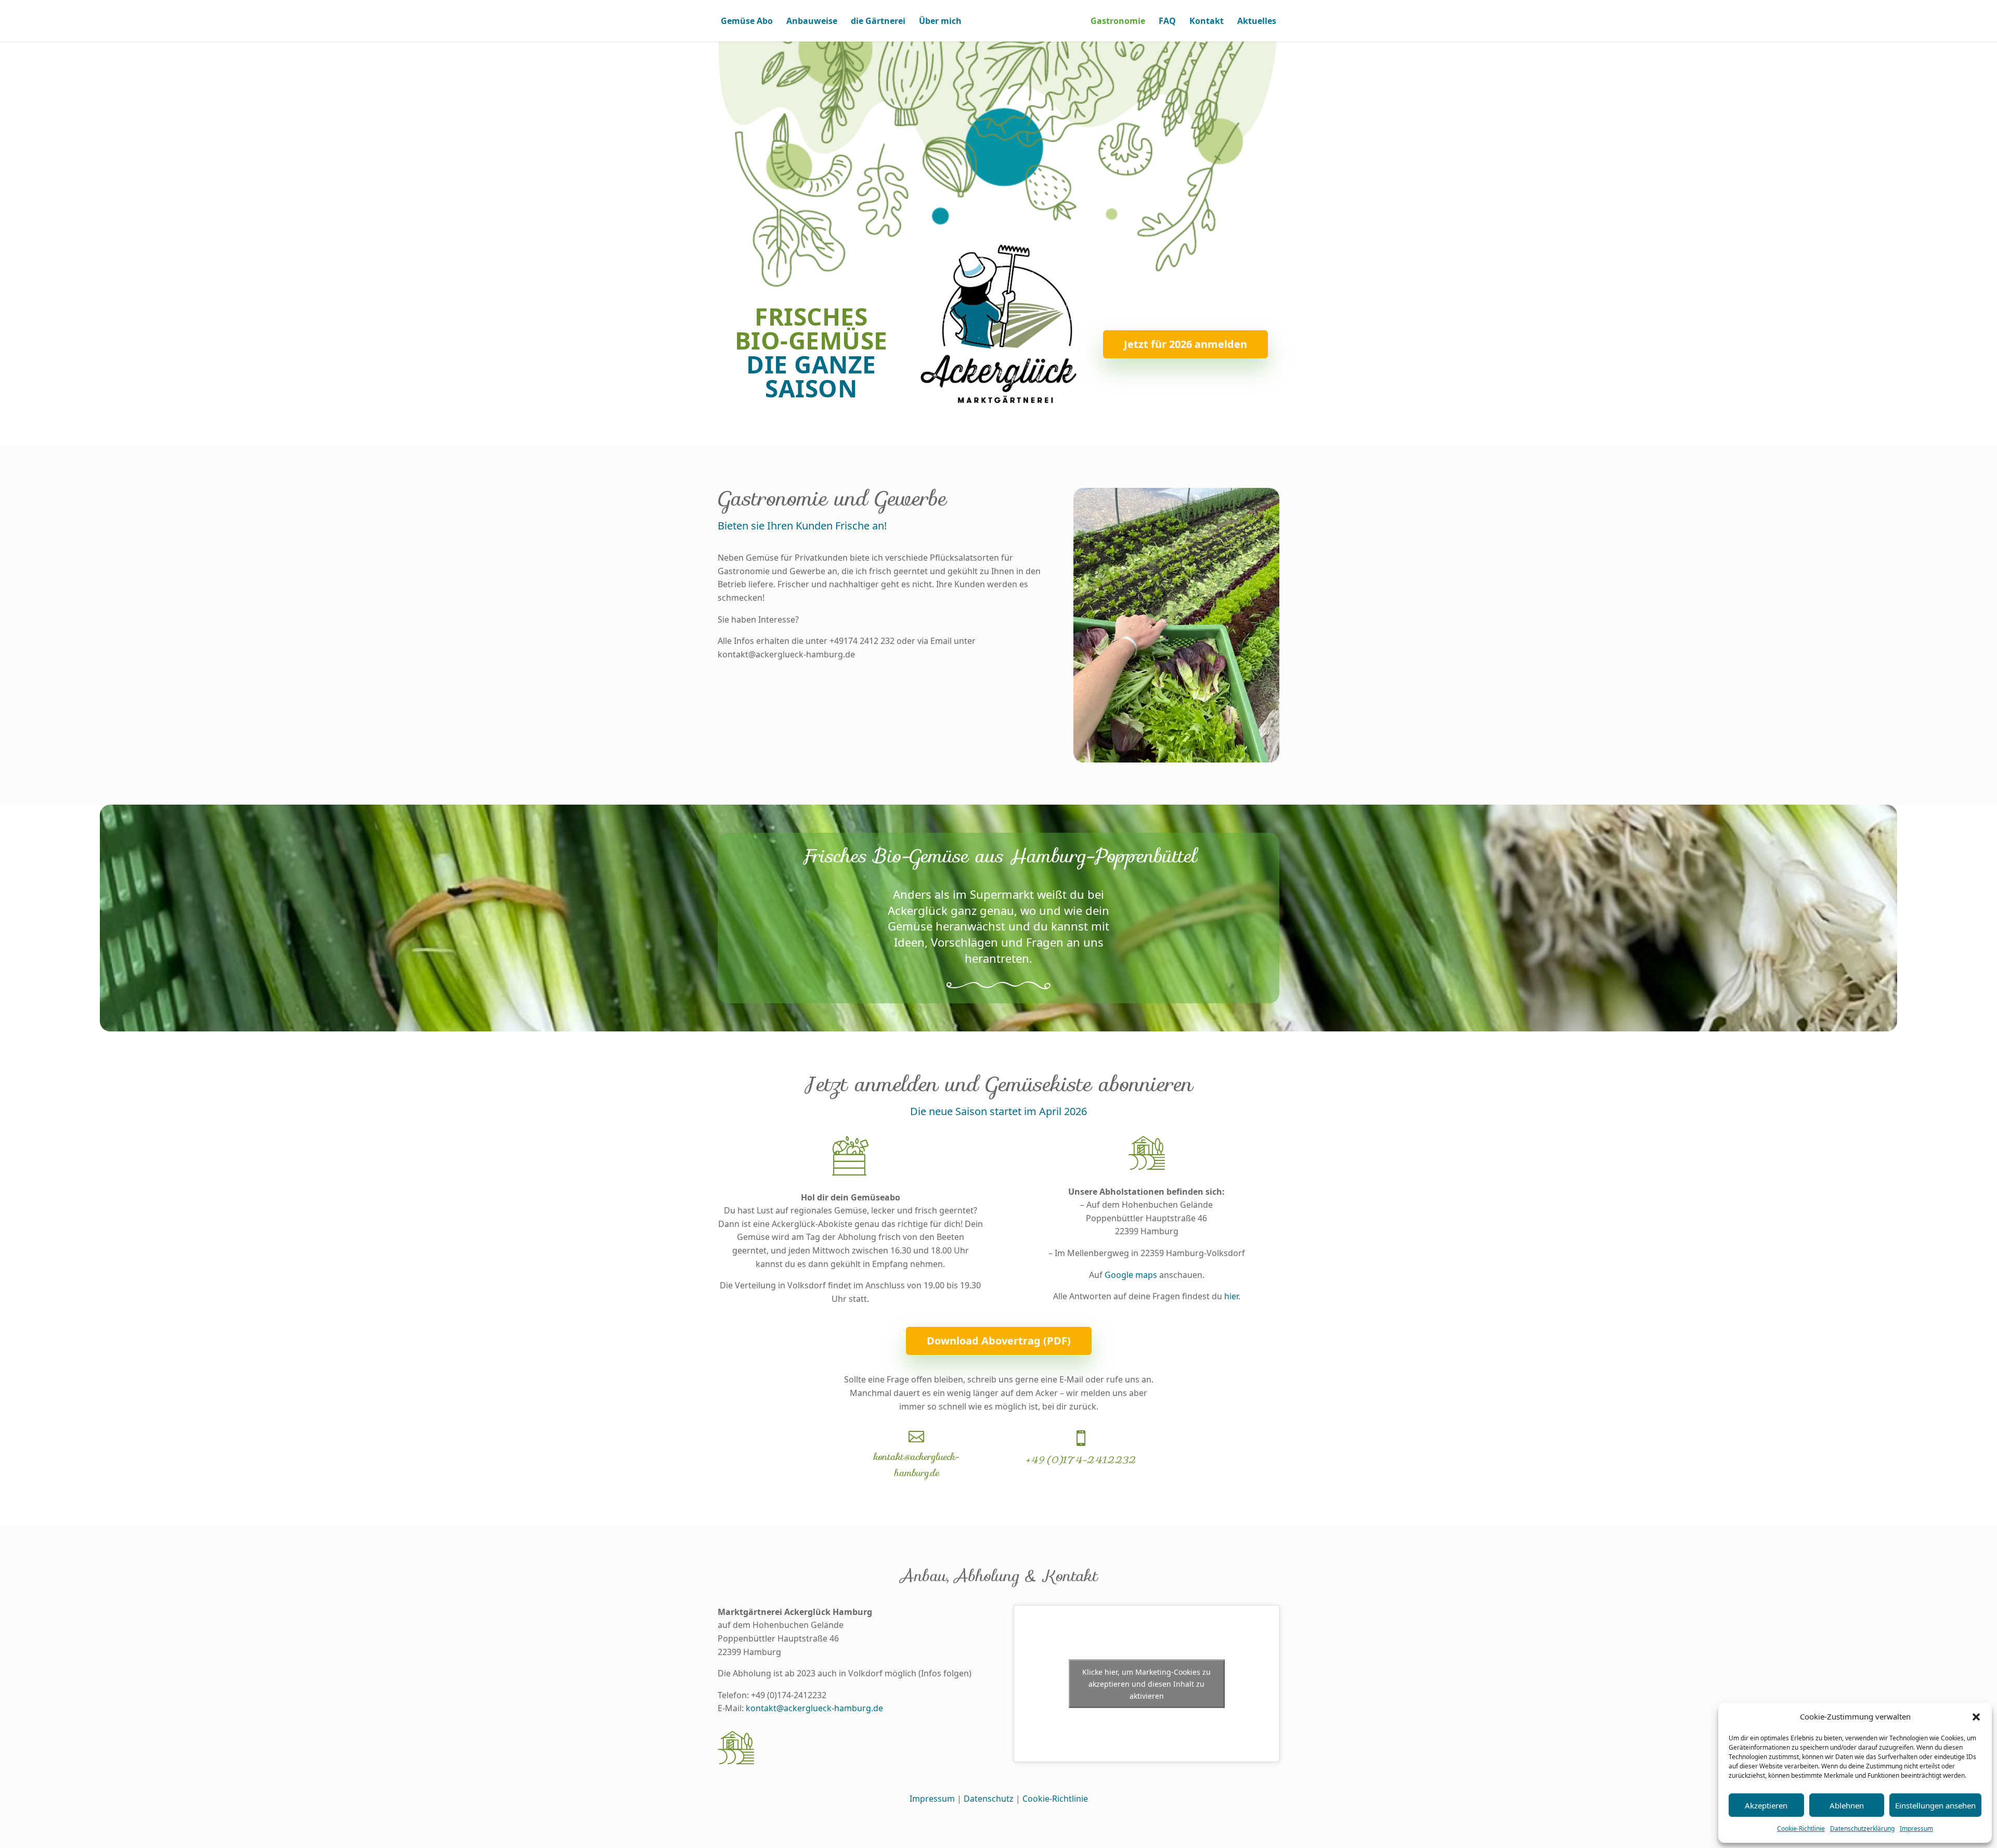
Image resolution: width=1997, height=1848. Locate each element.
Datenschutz (989, 1799)
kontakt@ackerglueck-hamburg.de (916, 1465)
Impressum (1916, 1828)
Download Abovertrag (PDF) (999, 1341)
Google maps (1131, 1275)
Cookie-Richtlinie (1801, 1828)
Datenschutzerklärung (1862, 1828)
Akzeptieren (1766, 1805)
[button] (1976, 1717)
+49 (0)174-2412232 (1081, 1460)
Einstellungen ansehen (1935, 1805)
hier (1231, 1296)
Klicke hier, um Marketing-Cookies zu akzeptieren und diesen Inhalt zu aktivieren (1146, 1683)
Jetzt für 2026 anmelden (1185, 344)
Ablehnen (1847, 1805)
